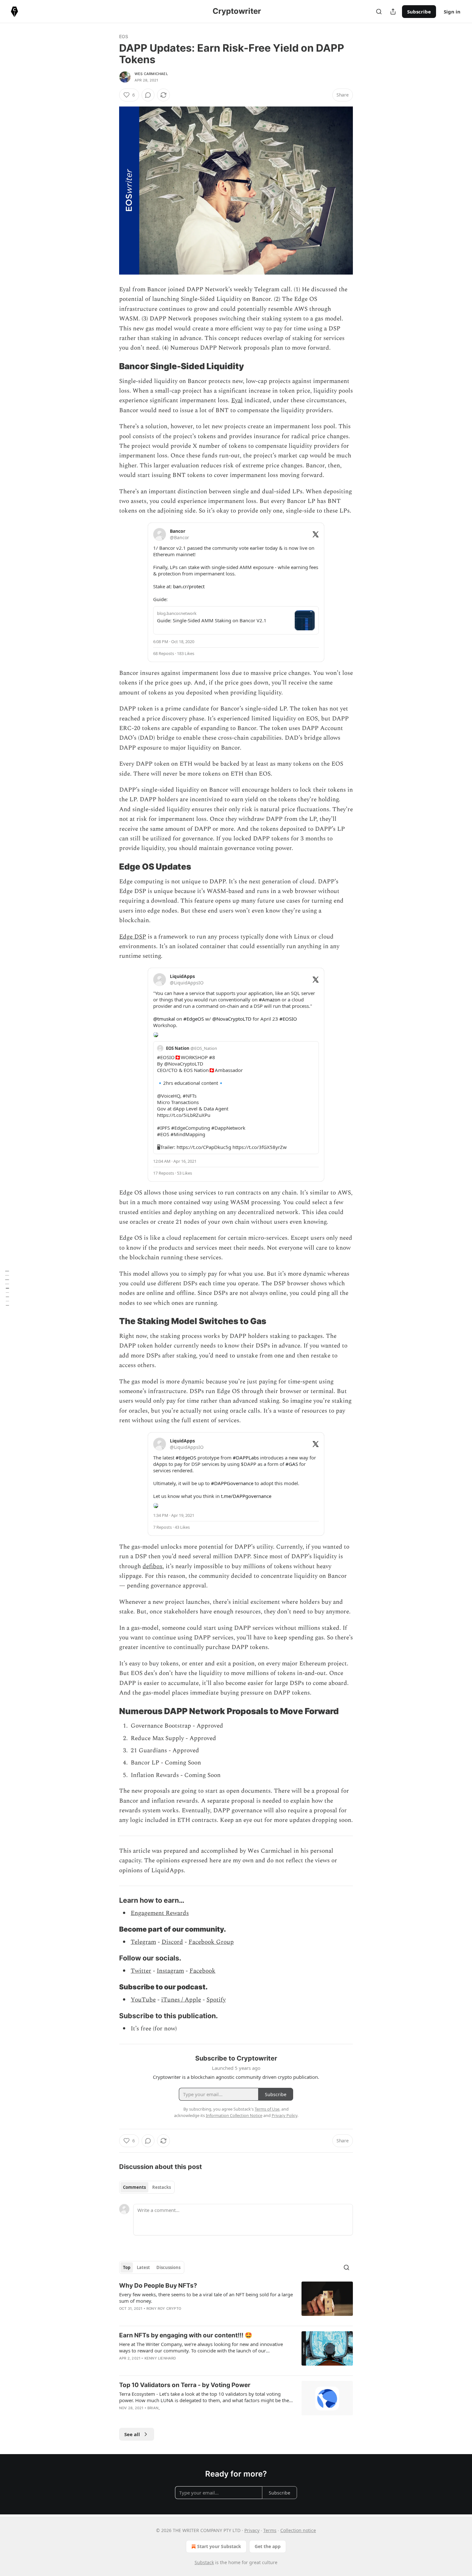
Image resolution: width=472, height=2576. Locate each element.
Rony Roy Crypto (164, 2308)
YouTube (143, 2000)
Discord (172, 1942)
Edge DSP (133, 937)
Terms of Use (267, 2109)
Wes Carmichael (151, 74)
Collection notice (298, 2530)
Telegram (143, 1942)
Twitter (141, 1971)
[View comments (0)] (148, 95)
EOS (124, 36)
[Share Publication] (393, 12)
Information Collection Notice (234, 2115)
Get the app (268, 2546)
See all (132, 2434)
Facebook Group (211, 1942)
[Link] (110, 366)
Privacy (252, 2530)
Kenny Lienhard (160, 2358)
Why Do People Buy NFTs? (158, 2286)
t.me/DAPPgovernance (246, 1496)
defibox (153, 1566)
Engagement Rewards (160, 1913)
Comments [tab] (134, 2187)
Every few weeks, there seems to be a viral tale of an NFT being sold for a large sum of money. (206, 2298)
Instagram (170, 1971)
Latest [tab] (143, 2267)
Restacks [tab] (162, 2187)
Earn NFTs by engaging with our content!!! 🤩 (186, 2335)
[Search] (379, 12)
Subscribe (419, 12)
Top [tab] (127, 2267)
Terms (270, 2530)
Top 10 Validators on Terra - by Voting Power (185, 2385)
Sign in (452, 12)
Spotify (216, 2000)
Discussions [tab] (168, 2267)
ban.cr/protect (189, 586)
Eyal (237, 400)
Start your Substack (219, 2546)
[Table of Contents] (7, 1288)
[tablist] (147, 2187)
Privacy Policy (284, 2115)
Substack (204, 2562)
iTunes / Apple (181, 2000)
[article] (236, 2301)
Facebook (202, 1971)
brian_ (154, 2408)
